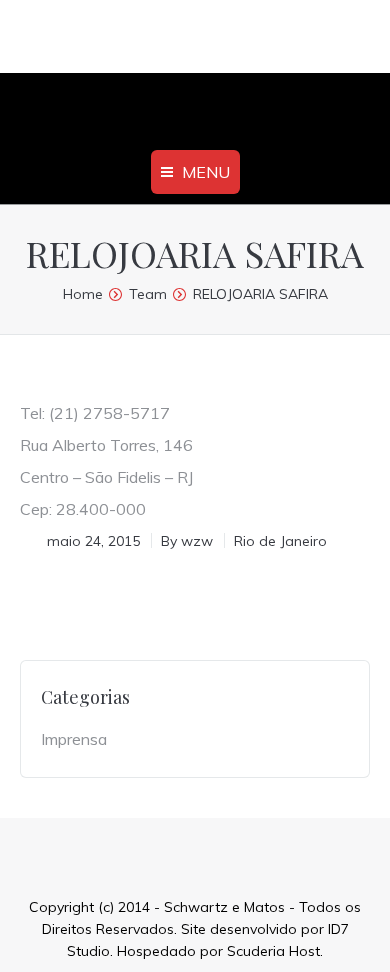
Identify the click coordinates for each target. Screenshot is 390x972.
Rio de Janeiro (280, 541)
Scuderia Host (273, 951)
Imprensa (74, 739)
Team (148, 294)
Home (83, 294)
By (187, 541)
